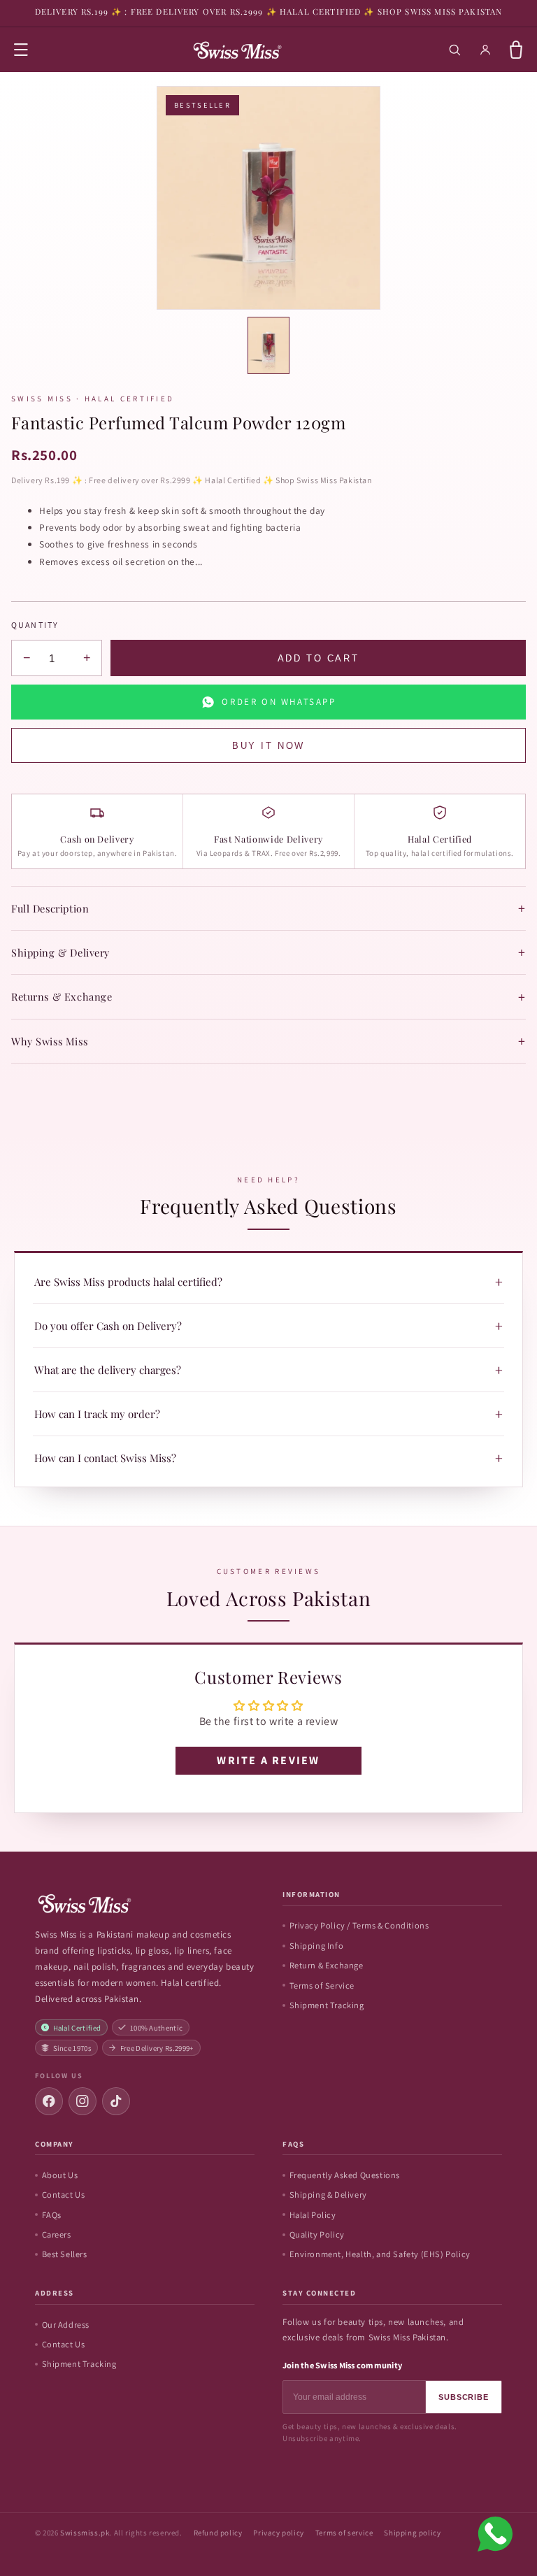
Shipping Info (317, 1946)
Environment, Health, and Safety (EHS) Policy (380, 2254)
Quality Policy (317, 2234)
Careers (57, 2234)
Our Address (66, 2325)
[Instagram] (83, 2101)
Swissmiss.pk (85, 2533)
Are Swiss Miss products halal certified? (268, 1282)
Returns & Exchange (268, 997)
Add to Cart (318, 658)
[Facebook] (49, 2101)
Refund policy (218, 2533)
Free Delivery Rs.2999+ (157, 2048)
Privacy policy (278, 2533)
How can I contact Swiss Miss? (268, 1458)
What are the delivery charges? (268, 1370)
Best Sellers (65, 2254)
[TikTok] (116, 2101)
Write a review (268, 1760)
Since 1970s (72, 2048)
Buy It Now (268, 746)
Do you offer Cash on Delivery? (268, 1326)
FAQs (52, 2215)
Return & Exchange (327, 1965)
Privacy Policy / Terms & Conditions (359, 1925)
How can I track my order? (268, 1414)
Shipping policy (412, 2533)
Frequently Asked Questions (345, 2175)
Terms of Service (322, 1985)
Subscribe (464, 2397)
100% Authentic (157, 2028)
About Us (60, 2175)
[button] (21, 50)
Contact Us (64, 2195)
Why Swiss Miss (268, 1041)
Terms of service (344, 2533)
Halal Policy (313, 2215)
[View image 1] (268, 345)
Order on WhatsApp (279, 702)
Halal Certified (77, 2028)
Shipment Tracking (327, 2005)
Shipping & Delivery (268, 952)
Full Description (268, 908)
